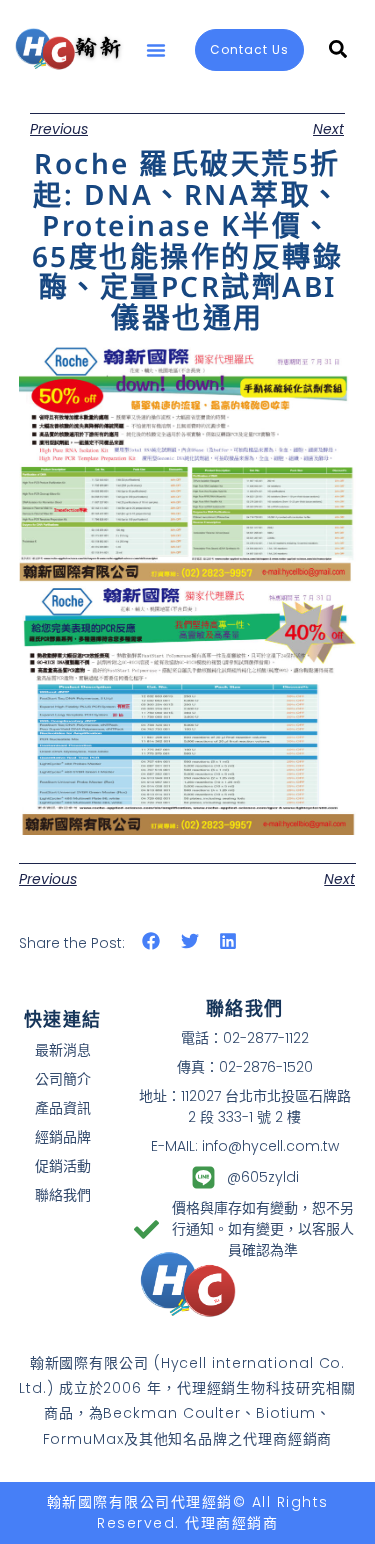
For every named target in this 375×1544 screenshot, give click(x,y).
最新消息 (63, 1050)
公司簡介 (63, 1079)
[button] (156, 50)
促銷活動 (63, 1166)
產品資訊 (63, 1108)
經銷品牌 (63, 1137)
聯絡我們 (63, 1195)
